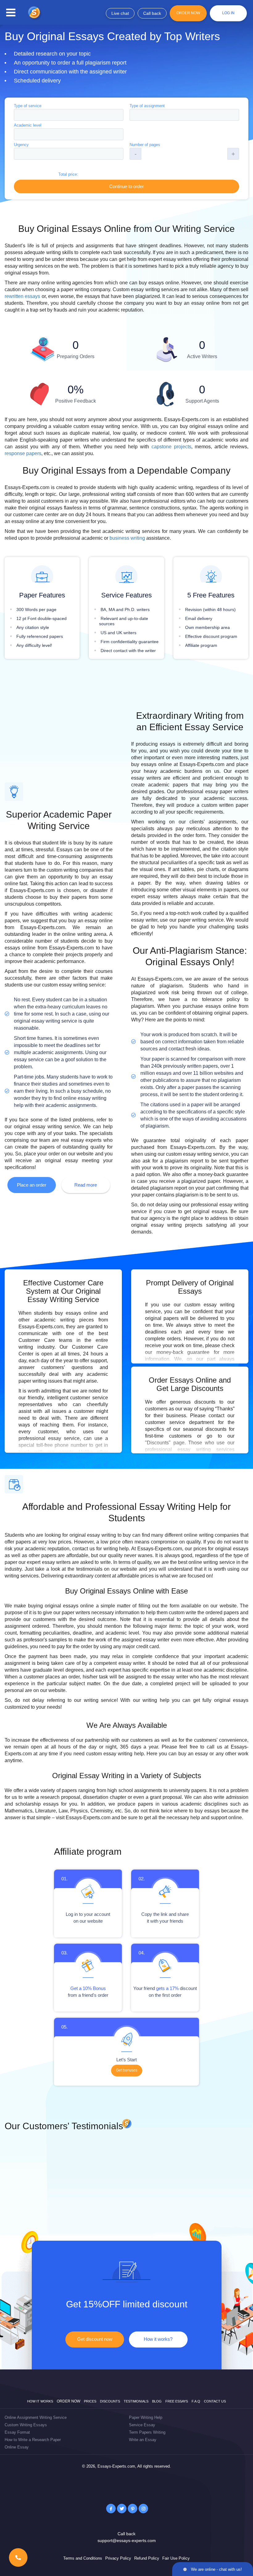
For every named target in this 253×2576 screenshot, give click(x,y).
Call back (152, 13)
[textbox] (69, 115)
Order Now (188, 13)
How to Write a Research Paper (33, 2440)
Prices (90, 2401)
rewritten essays (22, 296)
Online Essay (17, 2447)
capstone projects (171, 447)
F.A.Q (196, 2401)
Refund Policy (147, 2558)
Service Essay (142, 2425)
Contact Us (215, 2401)
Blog (157, 2401)
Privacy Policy (118, 2558)
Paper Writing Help (146, 2417)
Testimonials (136, 2401)
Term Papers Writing (147, 2432)
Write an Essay (143, 2440)
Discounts (110, 2401)
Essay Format (17, 2432)
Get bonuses (127, 2070)
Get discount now (95, 2339)
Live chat (120, 13)
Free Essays (177, 2401)
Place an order (32, 1185)
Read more (86, 1185)
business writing (127, 538)
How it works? (158, 2339)
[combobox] (69, 115)
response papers (23, 453)
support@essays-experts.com (127, 2540)
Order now (68, 2401)
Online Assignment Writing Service (36, 2417)
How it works (40, 2401)
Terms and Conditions (83, 2558)
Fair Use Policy (176, 2558)
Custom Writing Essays (26, 2425)
